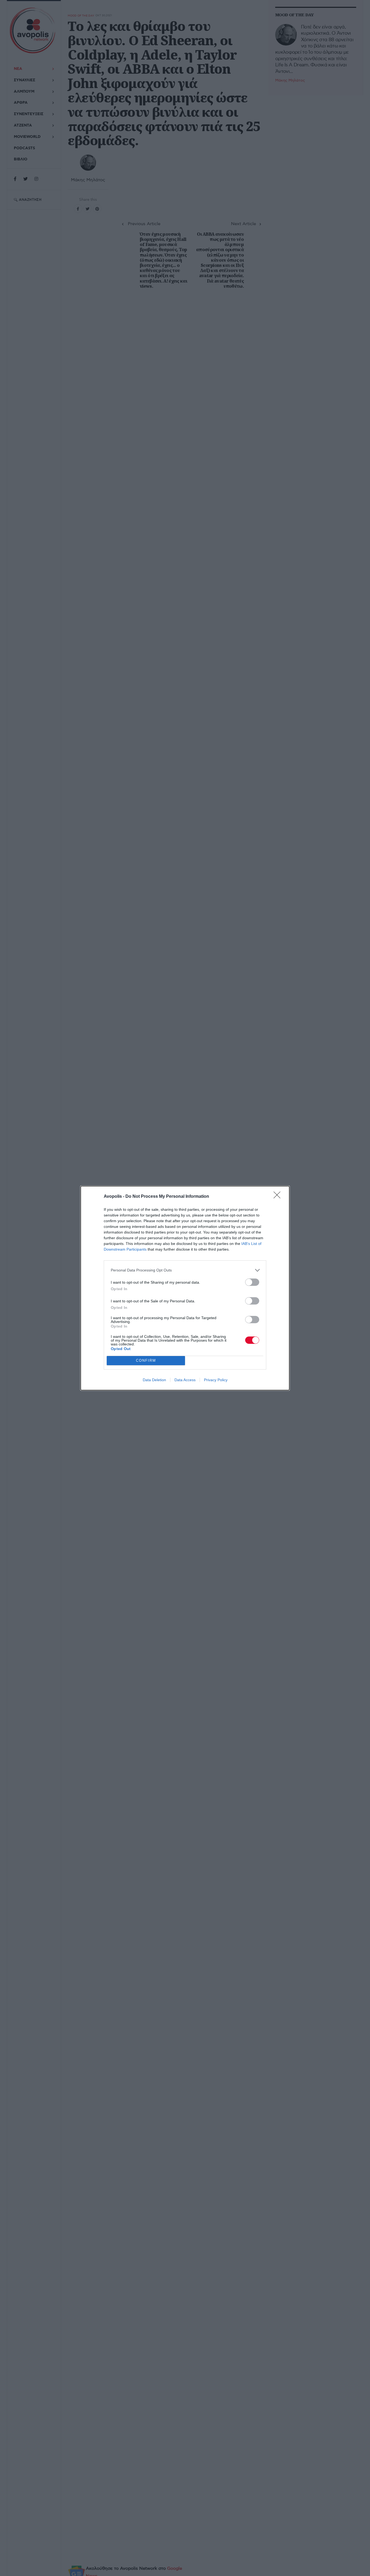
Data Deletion (154, 1380)
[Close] (279, 1197)
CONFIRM (146, 1360)
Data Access (185, 1380)
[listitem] (185, 1270)
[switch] (252, 1282)
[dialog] (185, 1288)
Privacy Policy (216, 1380)
